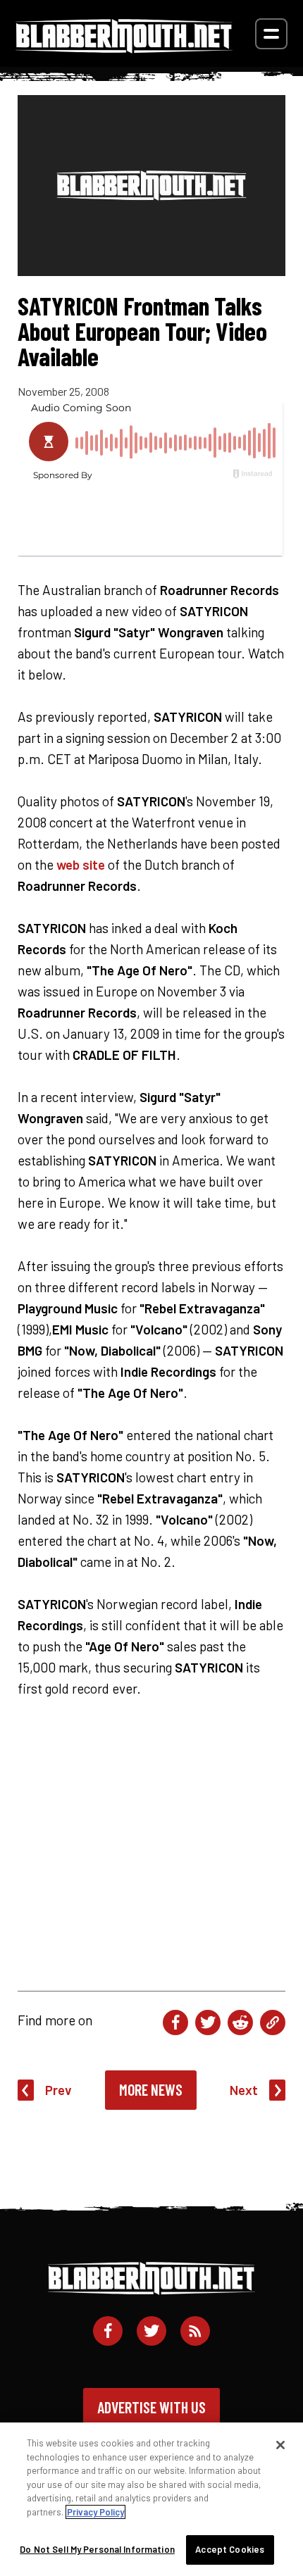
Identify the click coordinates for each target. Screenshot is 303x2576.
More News (151, 2089)
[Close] (280, 2445)
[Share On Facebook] (175, 2022)
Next (244, 2090)
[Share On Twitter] (208, 2022)
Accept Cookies (230, 2549)
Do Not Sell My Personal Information (97, 2549)
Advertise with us (151, 2407)
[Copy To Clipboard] (273, 2022)
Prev (58, 2090)
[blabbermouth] (124, 48)
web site (81, 864)
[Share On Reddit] (240, 2022)
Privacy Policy (95, 2512)
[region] (151, 2499)
